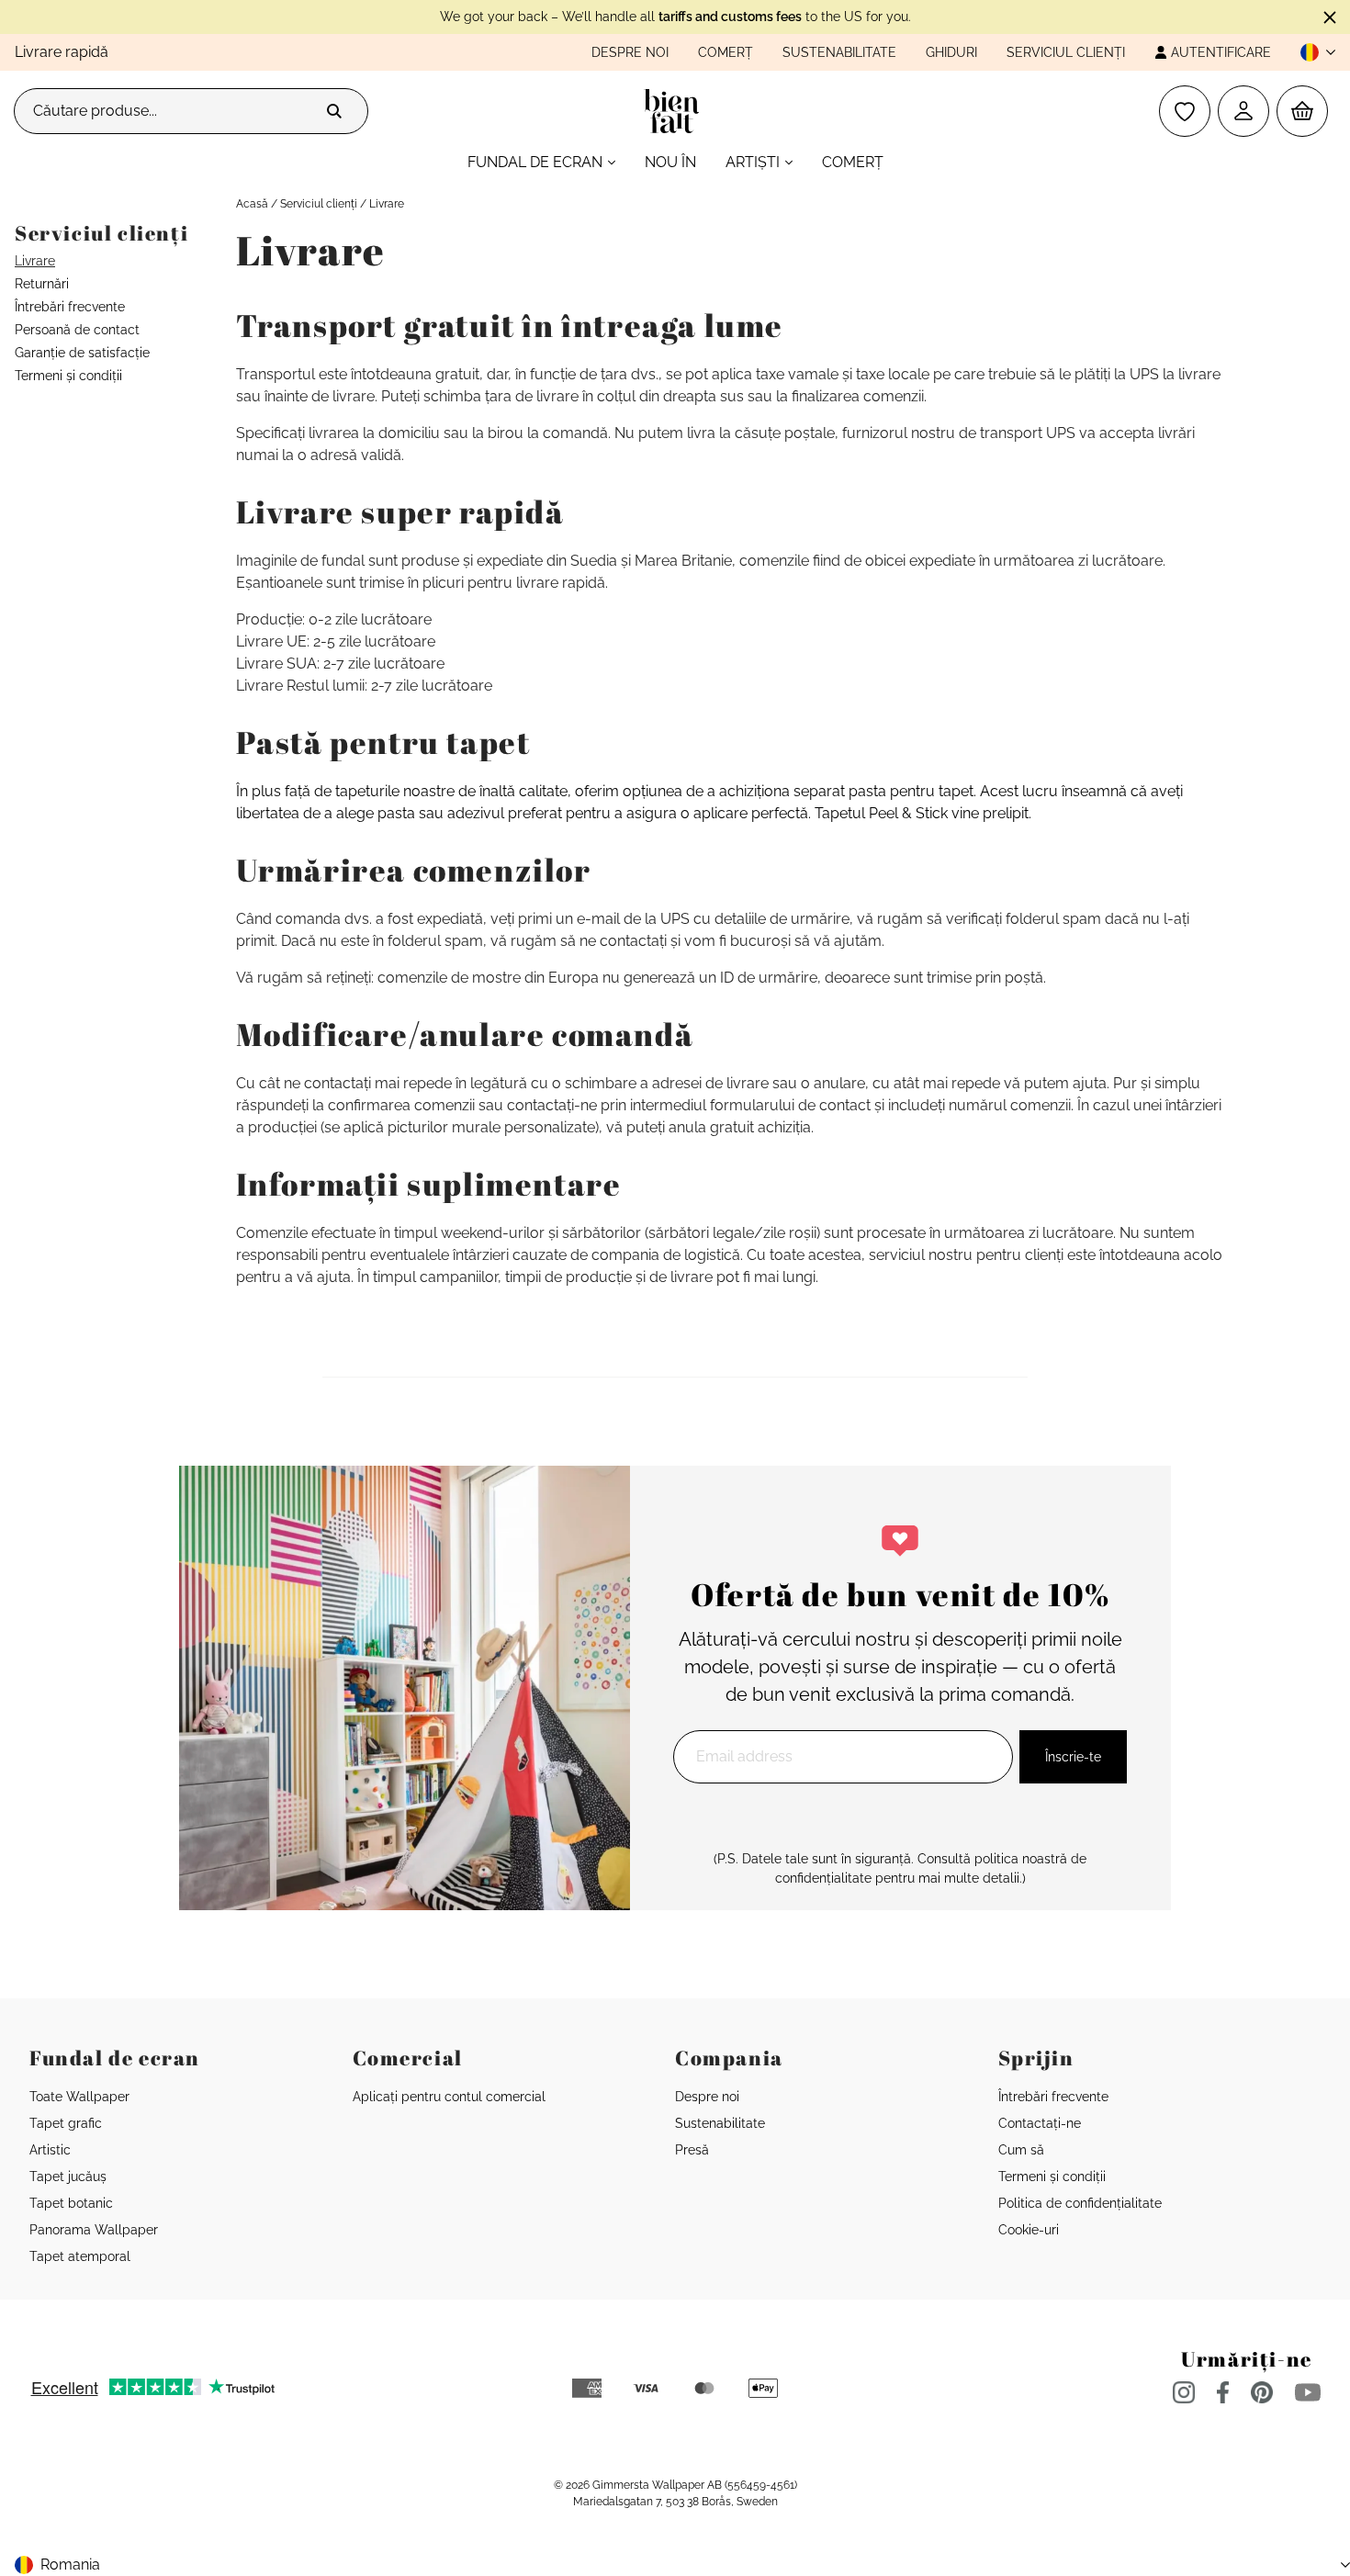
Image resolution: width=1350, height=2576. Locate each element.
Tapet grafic (66, 2123)
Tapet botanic (71, 2203)
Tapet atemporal (80, 2256)
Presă (692, 2150)
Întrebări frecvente (70, 307)
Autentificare (1221, 52)
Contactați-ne (1040, 2123)
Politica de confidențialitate (1080, 2203)
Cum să (1021, 2150)
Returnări (42, 284)
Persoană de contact (77, 330)
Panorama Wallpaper (94, 2230)
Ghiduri (951, 52)
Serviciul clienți (1066, 52)
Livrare (35, 261)
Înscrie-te (1073, 1757)
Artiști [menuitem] (753, 162)
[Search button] (334, 111)
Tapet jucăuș (68, 2177)
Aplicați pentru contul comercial (449, 2097)
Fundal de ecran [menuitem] (535, 162)
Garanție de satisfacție (82, 353)
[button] (1311, 52)
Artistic (50, 2150)
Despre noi (630, 52)
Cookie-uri (1029, 2230)
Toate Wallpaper (79, 2097)
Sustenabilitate (839, 52)
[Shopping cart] (1302, 111)
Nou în (670, 162)
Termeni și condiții (68, 376)
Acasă (252, 204)
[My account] (1243, 111)
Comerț (726, 52)
